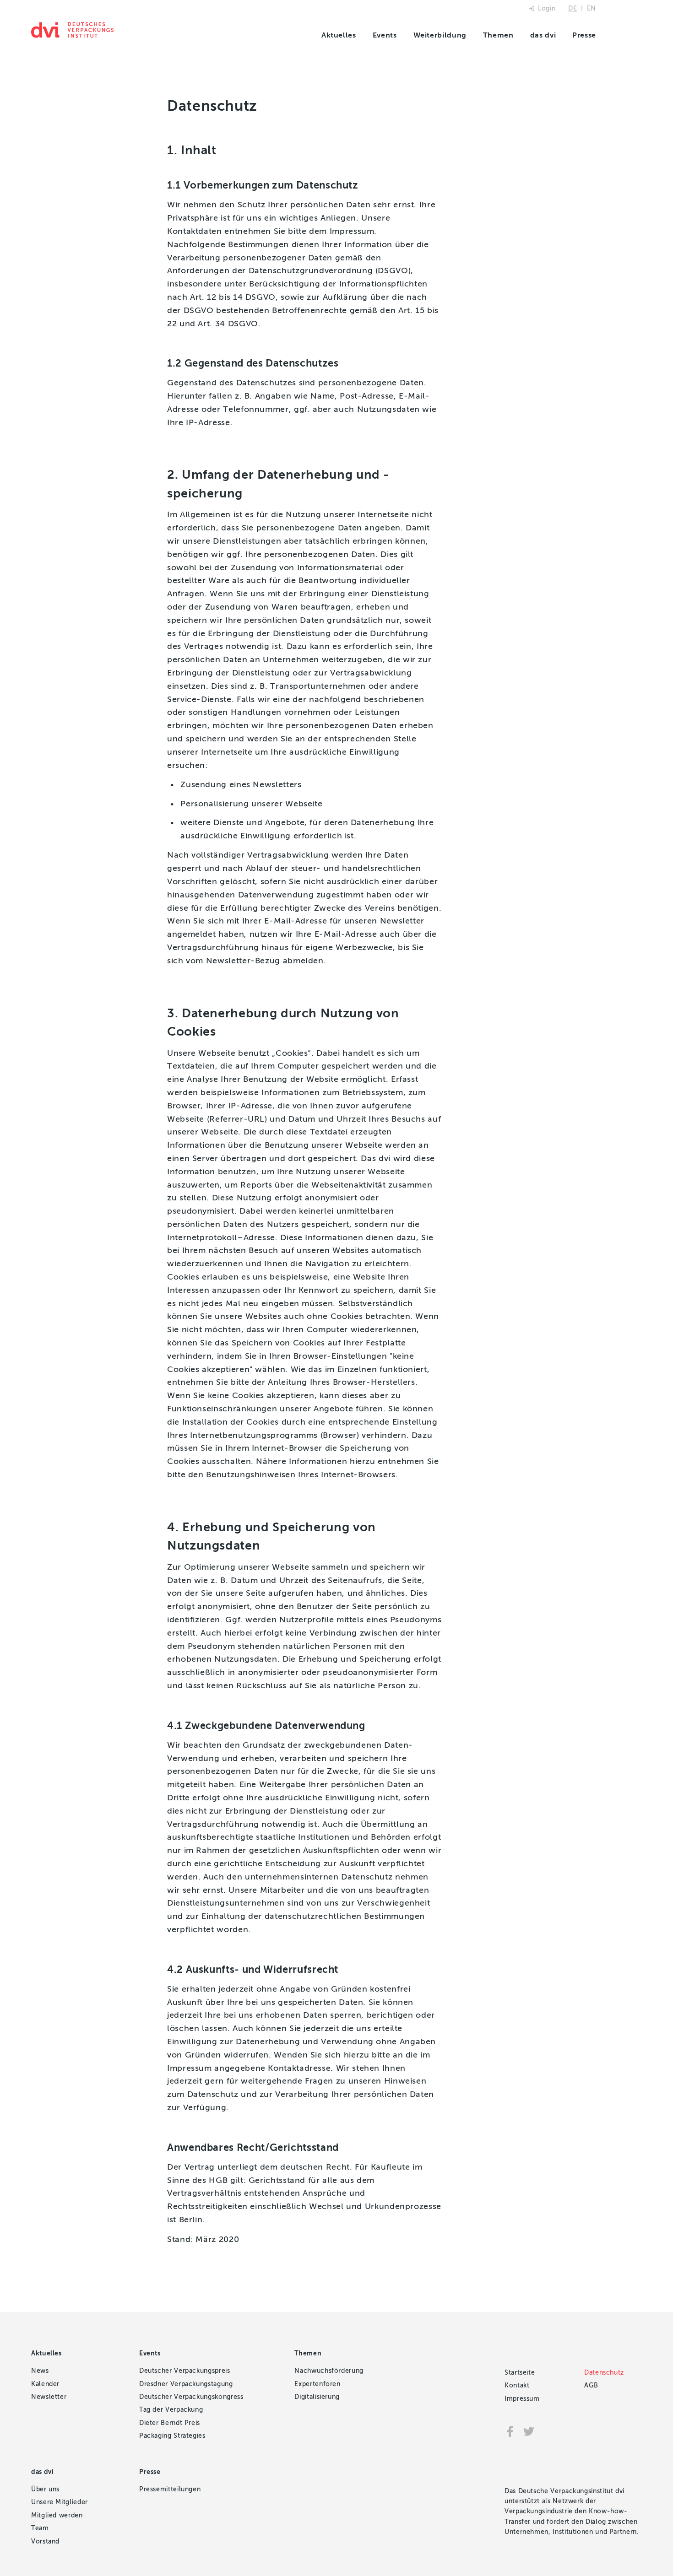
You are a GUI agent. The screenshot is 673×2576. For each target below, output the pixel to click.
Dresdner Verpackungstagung (186, 2384)
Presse (584, 35)
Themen (498, 35)
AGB (591, 2385)
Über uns (45, 2489)
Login (547, 8)
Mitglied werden (57, 2515)
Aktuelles (339, 35)
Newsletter (49, 2397)
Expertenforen (317, 2384)
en (592, 8)
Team (40, 2528)
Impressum (522, 2399)
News (40, 2371)
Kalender (45, 2384)
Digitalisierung (317, 2397)
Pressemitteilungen (170, 2489)
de (573, 8)
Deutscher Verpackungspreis (185, 2371)
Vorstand (45, 2541)
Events (385, 35)
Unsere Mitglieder (60, 2502)
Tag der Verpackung (171, 2410)
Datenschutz (604, 2373)
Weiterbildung (440, 35)
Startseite (520, 2373)
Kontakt (517, 2385)
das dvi (543, 35)
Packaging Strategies (172, 2436)
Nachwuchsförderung (329, 2371)
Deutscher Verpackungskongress (191, 2397)
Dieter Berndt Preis (170, 2423)
